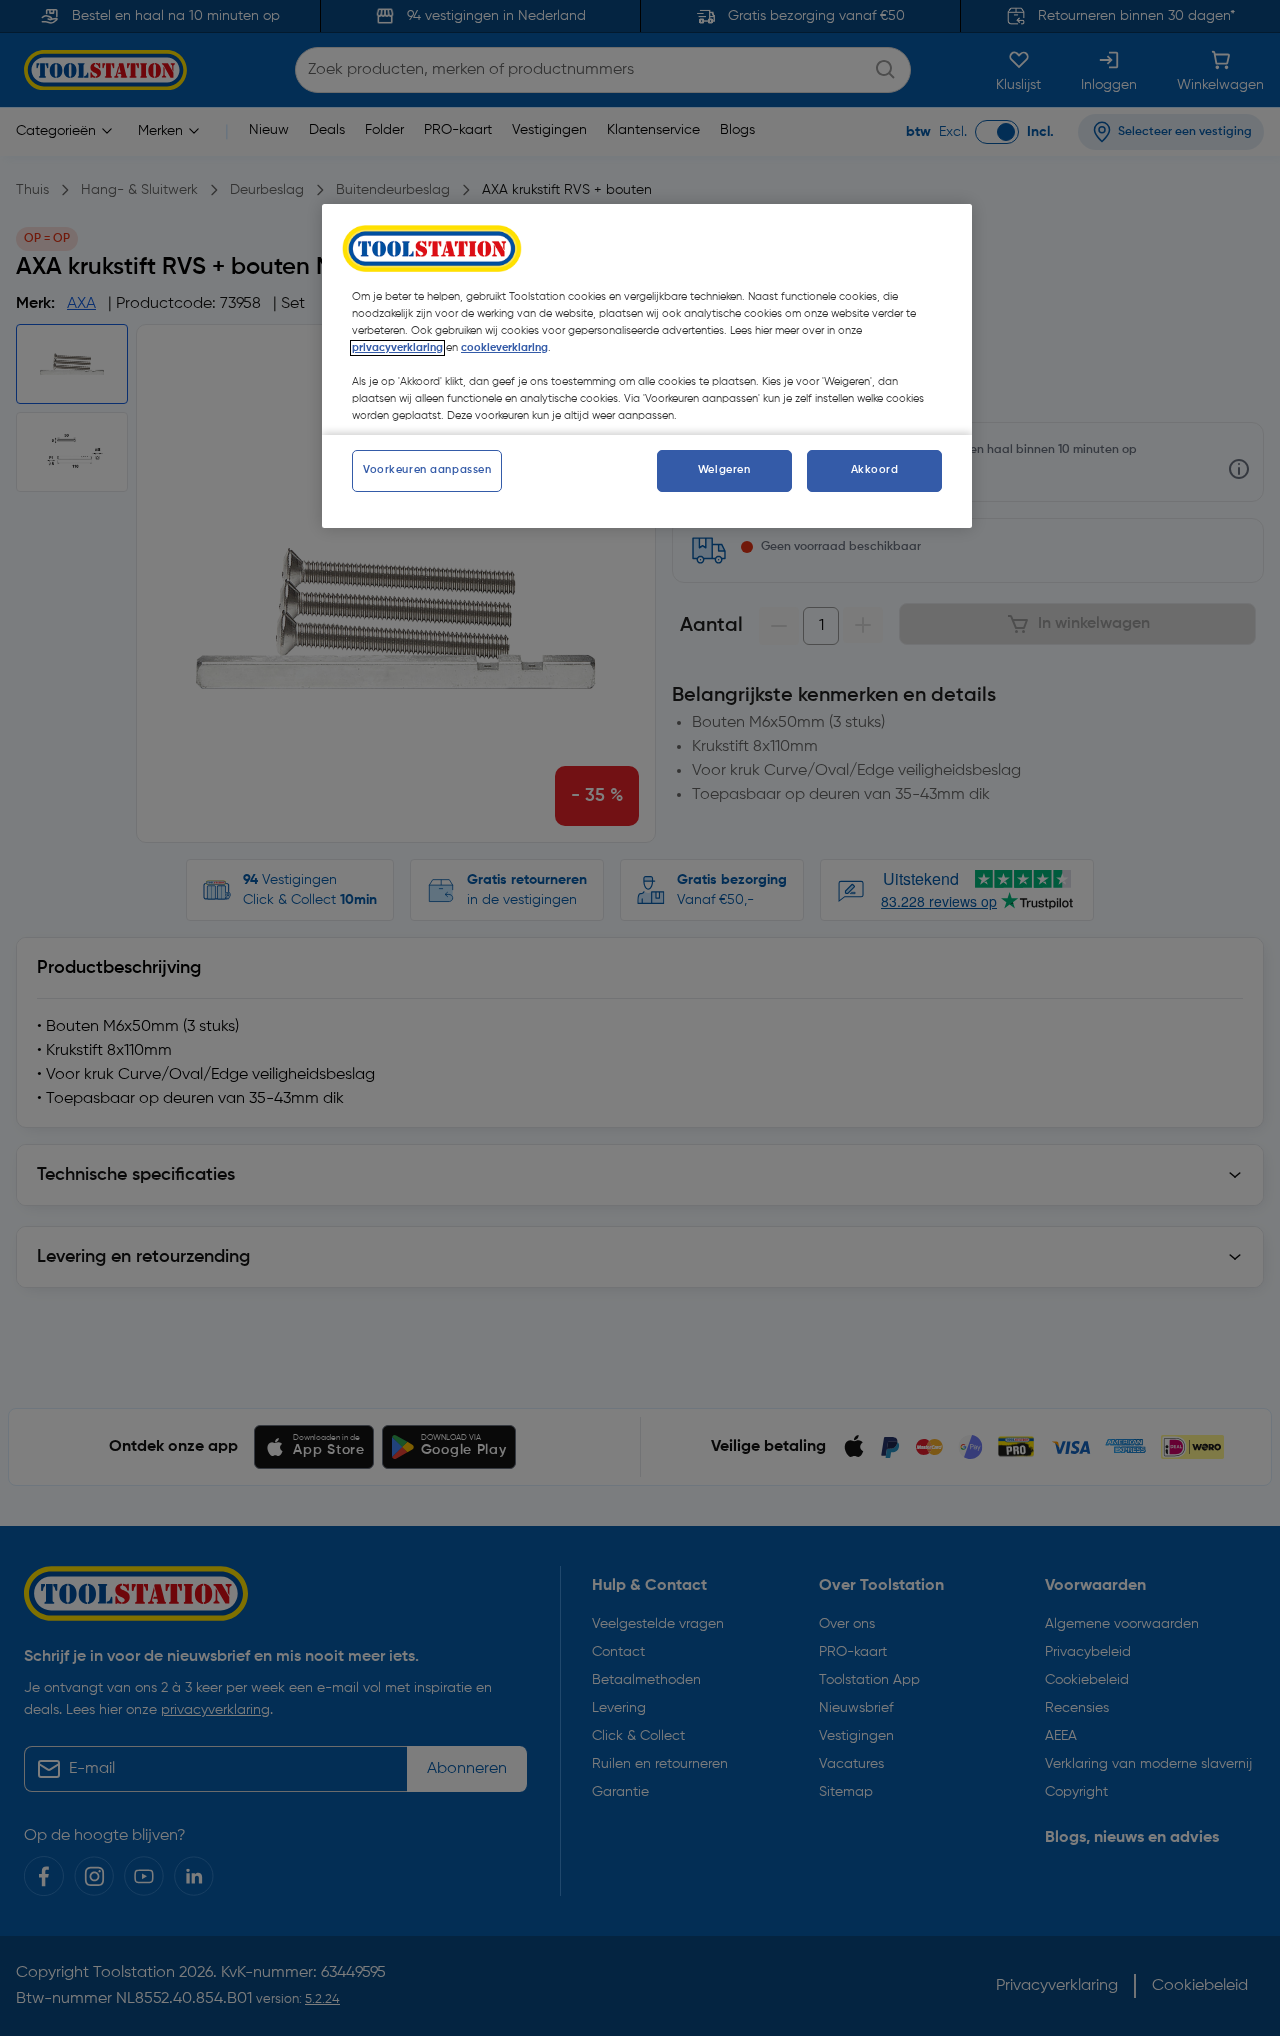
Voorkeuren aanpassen (427, 470)
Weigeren (724, 470)
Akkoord (875, 470)
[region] (647, 366)
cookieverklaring (504, 348)
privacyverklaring (397, 348)
